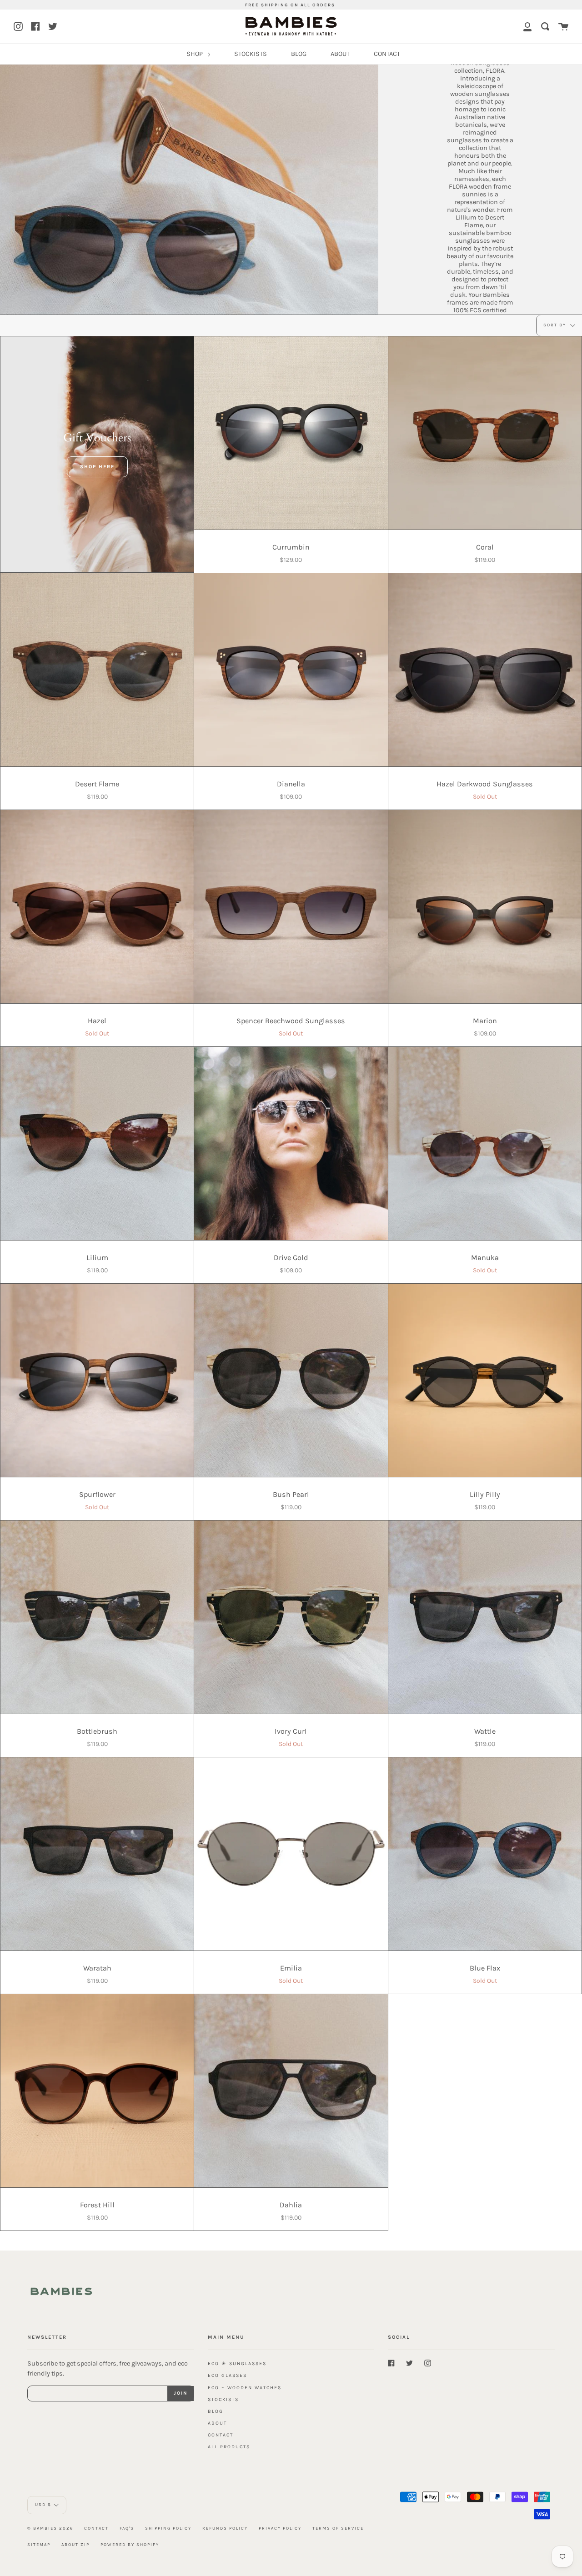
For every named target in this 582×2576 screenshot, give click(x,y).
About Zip (75, 2544)
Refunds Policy (225, 2528)
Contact (96, 2528)
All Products (229, 2447)
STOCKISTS (251, 54)
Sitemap (39, 2544)
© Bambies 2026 (50, 2528)
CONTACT (387, 54)
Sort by (556, 325)
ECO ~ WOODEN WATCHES (245, 2388)
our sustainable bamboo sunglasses (480, 233)
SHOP (195, 54)
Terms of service (338, 2528)
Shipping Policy (168, 2528)
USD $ (43, 2504)
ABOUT (340, 54)
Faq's (127, 2528)
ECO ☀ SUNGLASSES (237, 2363)
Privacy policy (280, 2528)
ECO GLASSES (227, 2375)
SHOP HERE (97, 467)
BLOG (299, 54)
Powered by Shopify (130, 2544)
